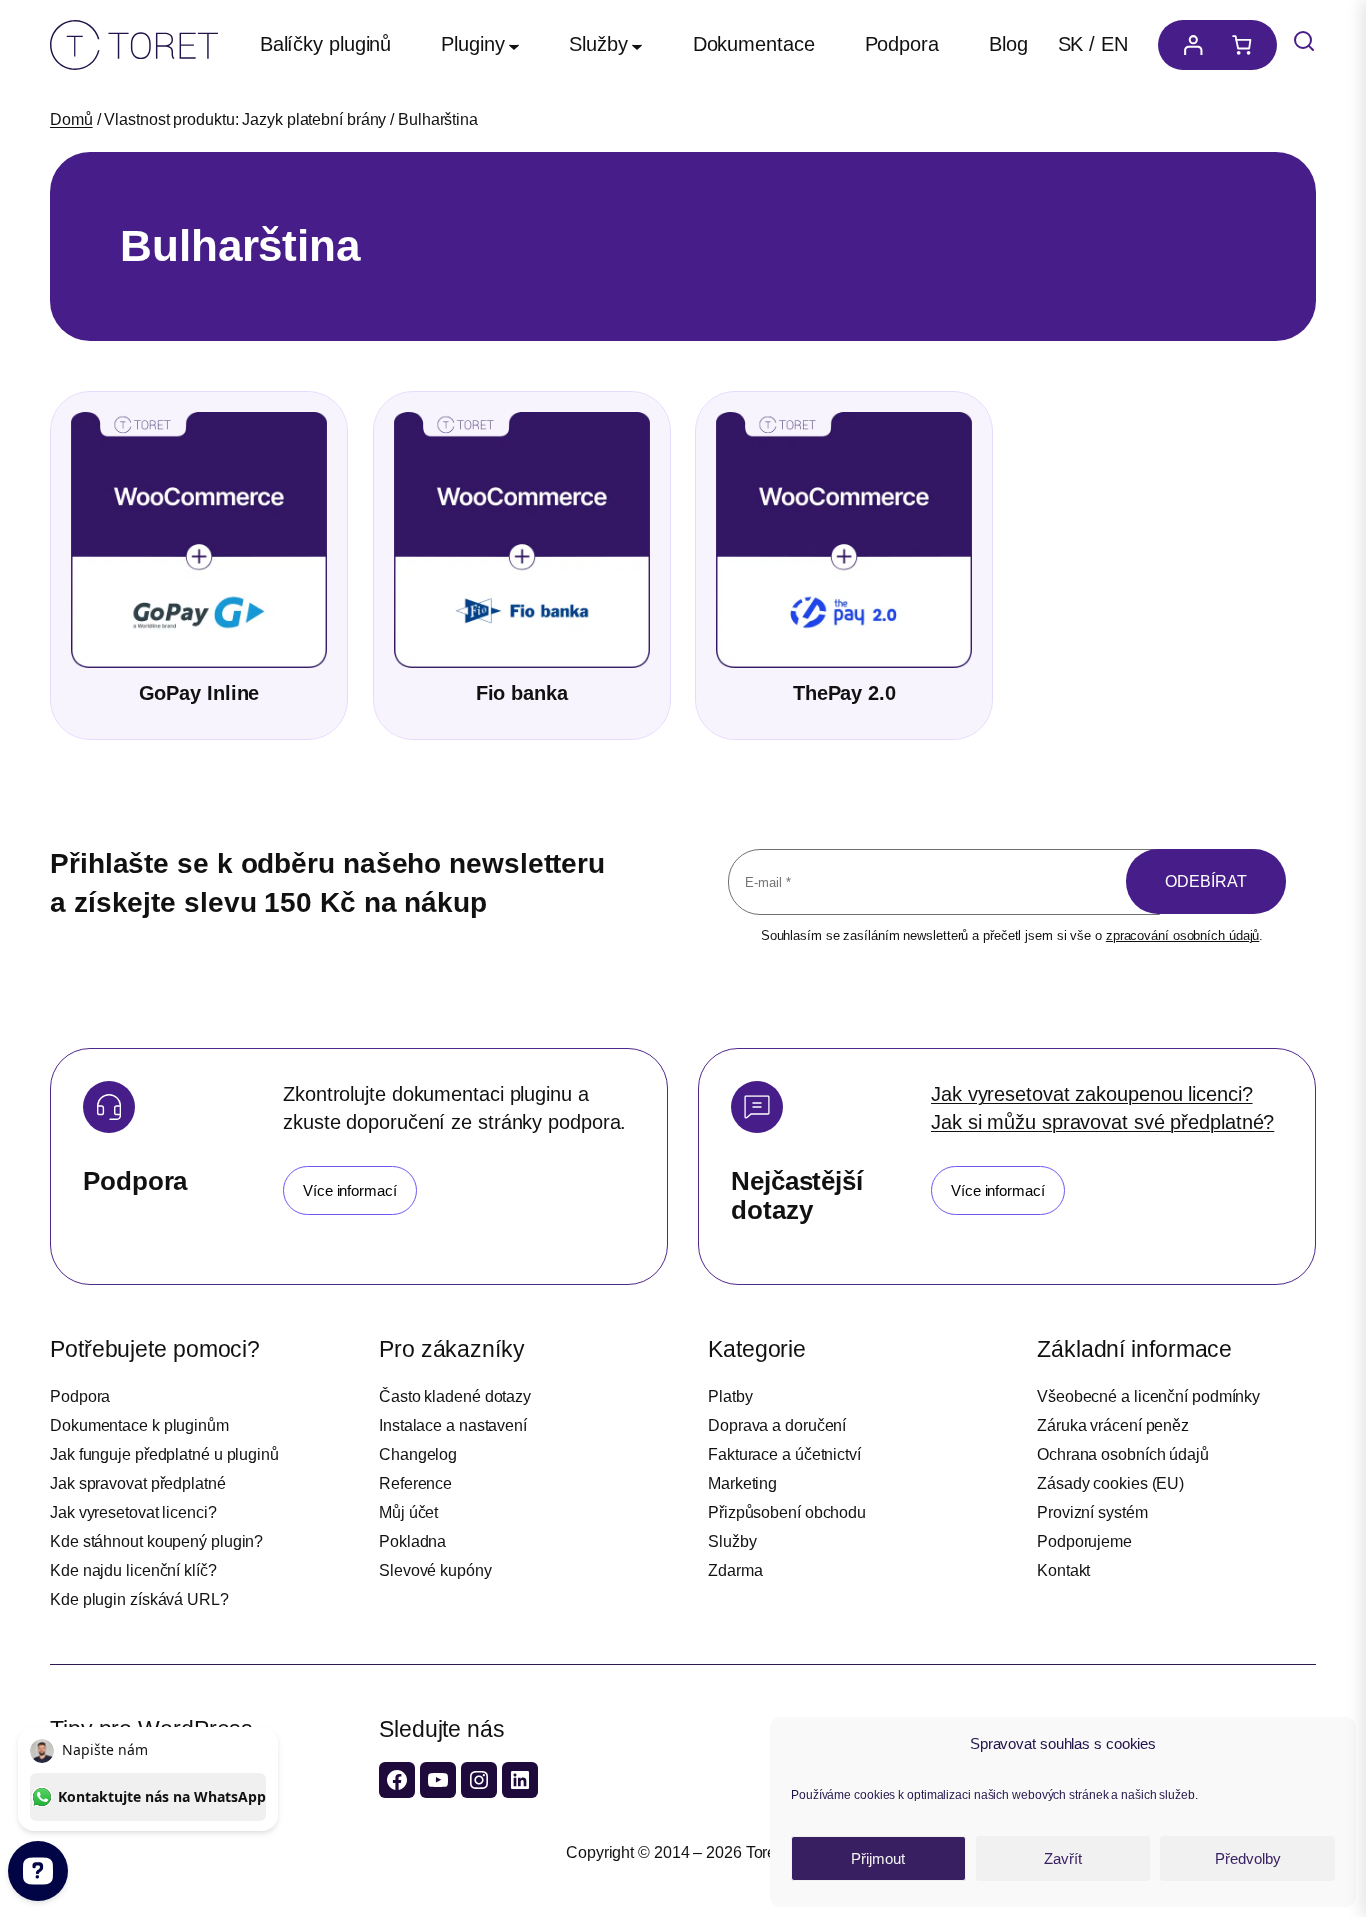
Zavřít (1063, 1858)
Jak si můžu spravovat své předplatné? (1102, 1122)
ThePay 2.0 (844, 693)
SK (1071, 44)
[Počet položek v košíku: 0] (1247, 44)
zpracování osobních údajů (1183, 935)
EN (1114, 44)
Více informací (350, 1190)
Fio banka (522, 693)
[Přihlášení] (1188, 44)
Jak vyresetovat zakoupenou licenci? (1092, 1094)
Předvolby (1248, 1858)
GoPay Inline (199, 693)
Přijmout (878, 1858)
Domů (71, 119)
